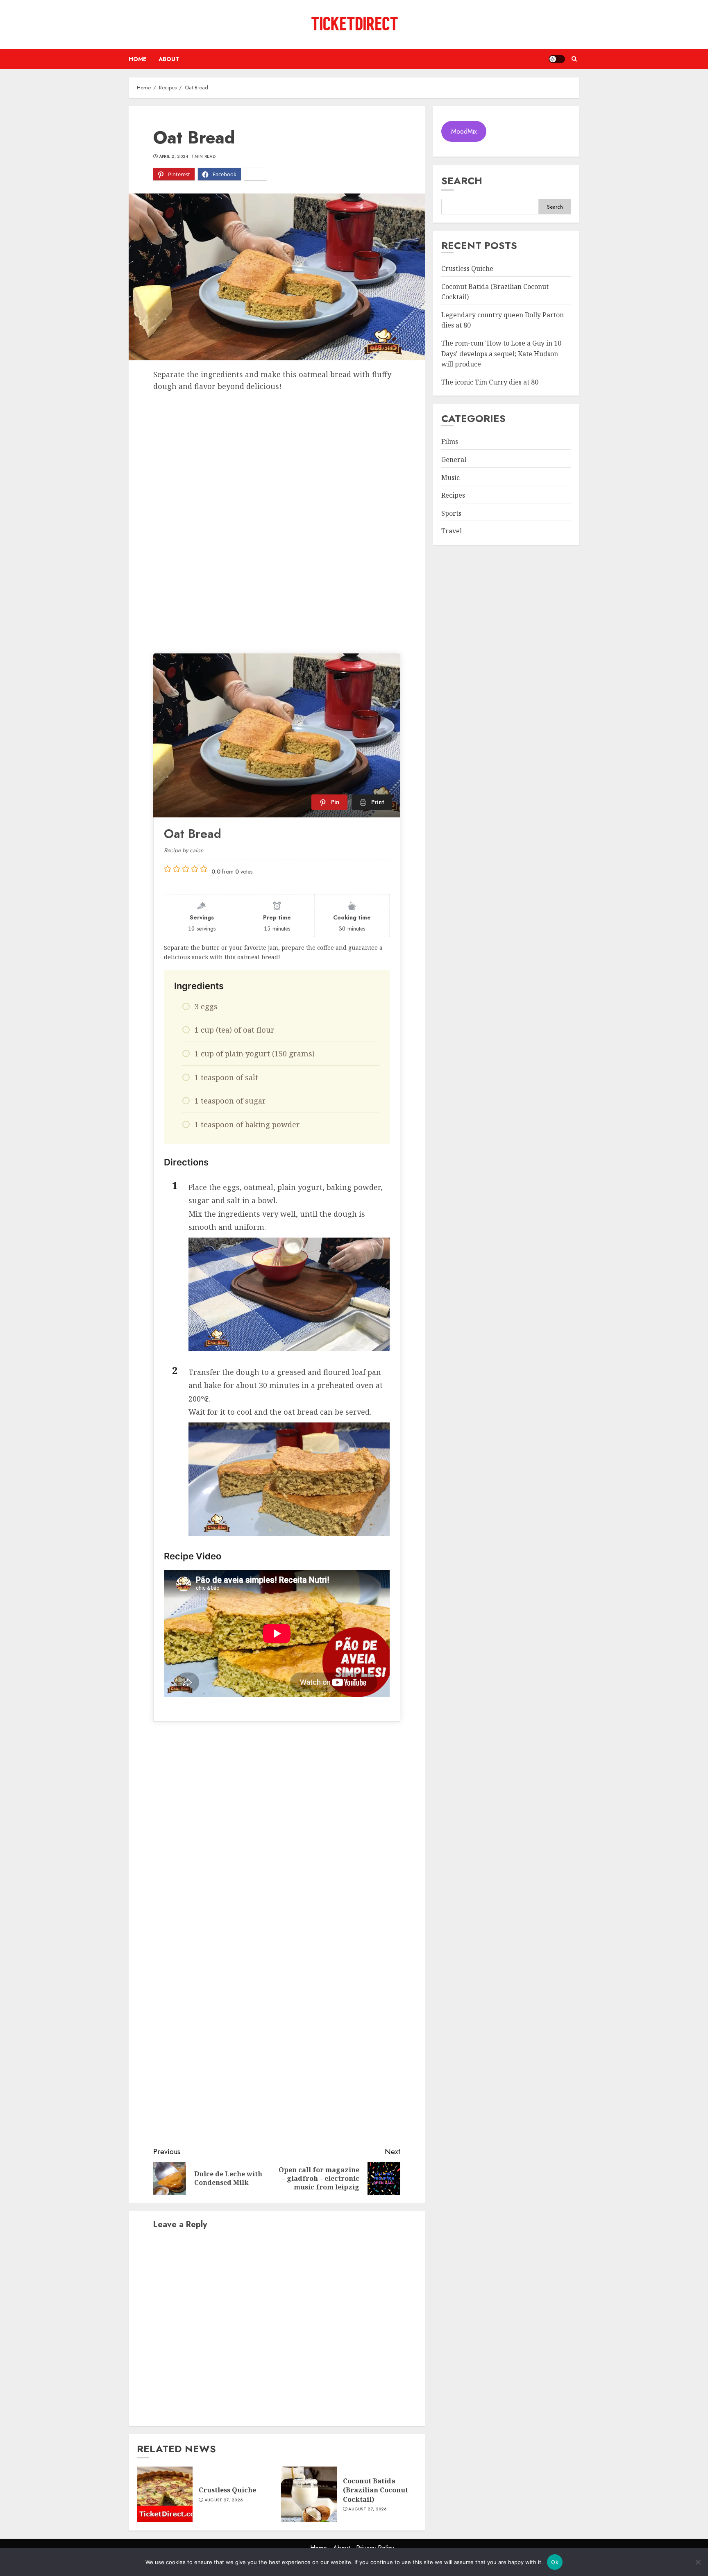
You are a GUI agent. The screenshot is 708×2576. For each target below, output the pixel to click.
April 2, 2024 (174, 157)
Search (462, 181)
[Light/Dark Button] (557, 59)
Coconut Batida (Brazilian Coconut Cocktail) (376, 2490)
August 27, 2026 (224, 2500)
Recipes (453, 495)
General (454, 460)
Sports (451, 513)
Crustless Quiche (227, 2490)
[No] (698, 2562)
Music (450, 478)
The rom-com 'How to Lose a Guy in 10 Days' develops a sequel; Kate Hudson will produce (501, 354)
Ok (555, 2562)
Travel (452, 531)
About (169, 59)
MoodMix (464, 131)
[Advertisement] (277, 453)
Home (137, 59)
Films (450, 441)
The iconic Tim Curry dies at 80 (490, 382)
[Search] (574, 59)
